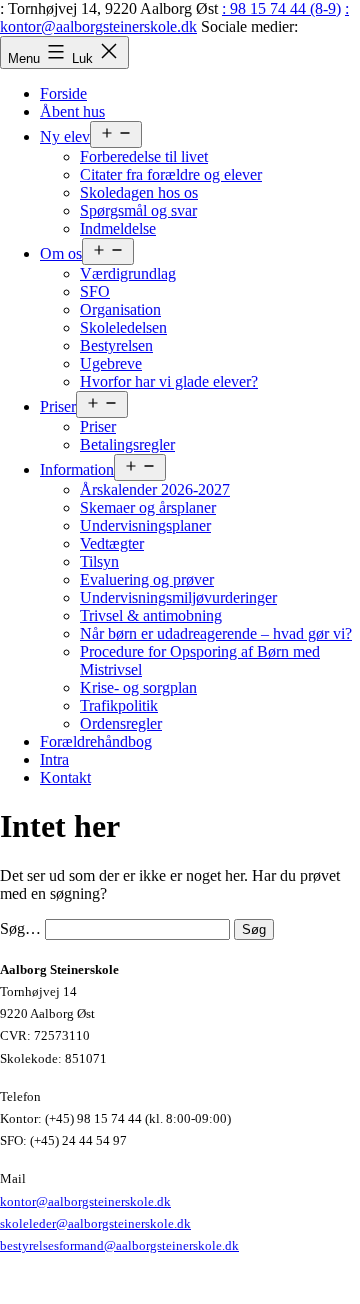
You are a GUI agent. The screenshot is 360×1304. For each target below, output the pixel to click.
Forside (63, 93)
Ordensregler (121, 723)
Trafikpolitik (119, 705)
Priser (58, 406)
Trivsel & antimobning (151, 615)
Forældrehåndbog (96, 741)
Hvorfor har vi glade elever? (169, 381)
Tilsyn (99, 561)
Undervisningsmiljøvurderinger (178, 597)
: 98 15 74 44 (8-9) (281, 8)
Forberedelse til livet (144, 156)
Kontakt (65, 777)
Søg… (20, 928)
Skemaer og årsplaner (148, 507)
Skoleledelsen (123, 327)
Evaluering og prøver (147, 579)
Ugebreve (111, 363)
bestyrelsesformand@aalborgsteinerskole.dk (119, 1245)
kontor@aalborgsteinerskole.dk (85, 1201)
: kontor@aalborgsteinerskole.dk (174, 17)
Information (77, 469)
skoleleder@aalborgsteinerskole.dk (95, 1223)
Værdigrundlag (128, 273)
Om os (61, 253)
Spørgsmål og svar (138, 210)
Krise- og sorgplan (138, 687)
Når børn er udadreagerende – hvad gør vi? (216, 633)
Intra (54, 759)
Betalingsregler (127, 444)
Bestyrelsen (116, 345)
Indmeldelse (118, 228)
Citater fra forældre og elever (171, 174)
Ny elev (65, 136)
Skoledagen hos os (139, 192)
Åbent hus (72, 111)
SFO (95, 291)
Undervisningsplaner (145, 525)
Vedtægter (112, 543)
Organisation (120, 309)
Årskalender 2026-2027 (155, 489)
